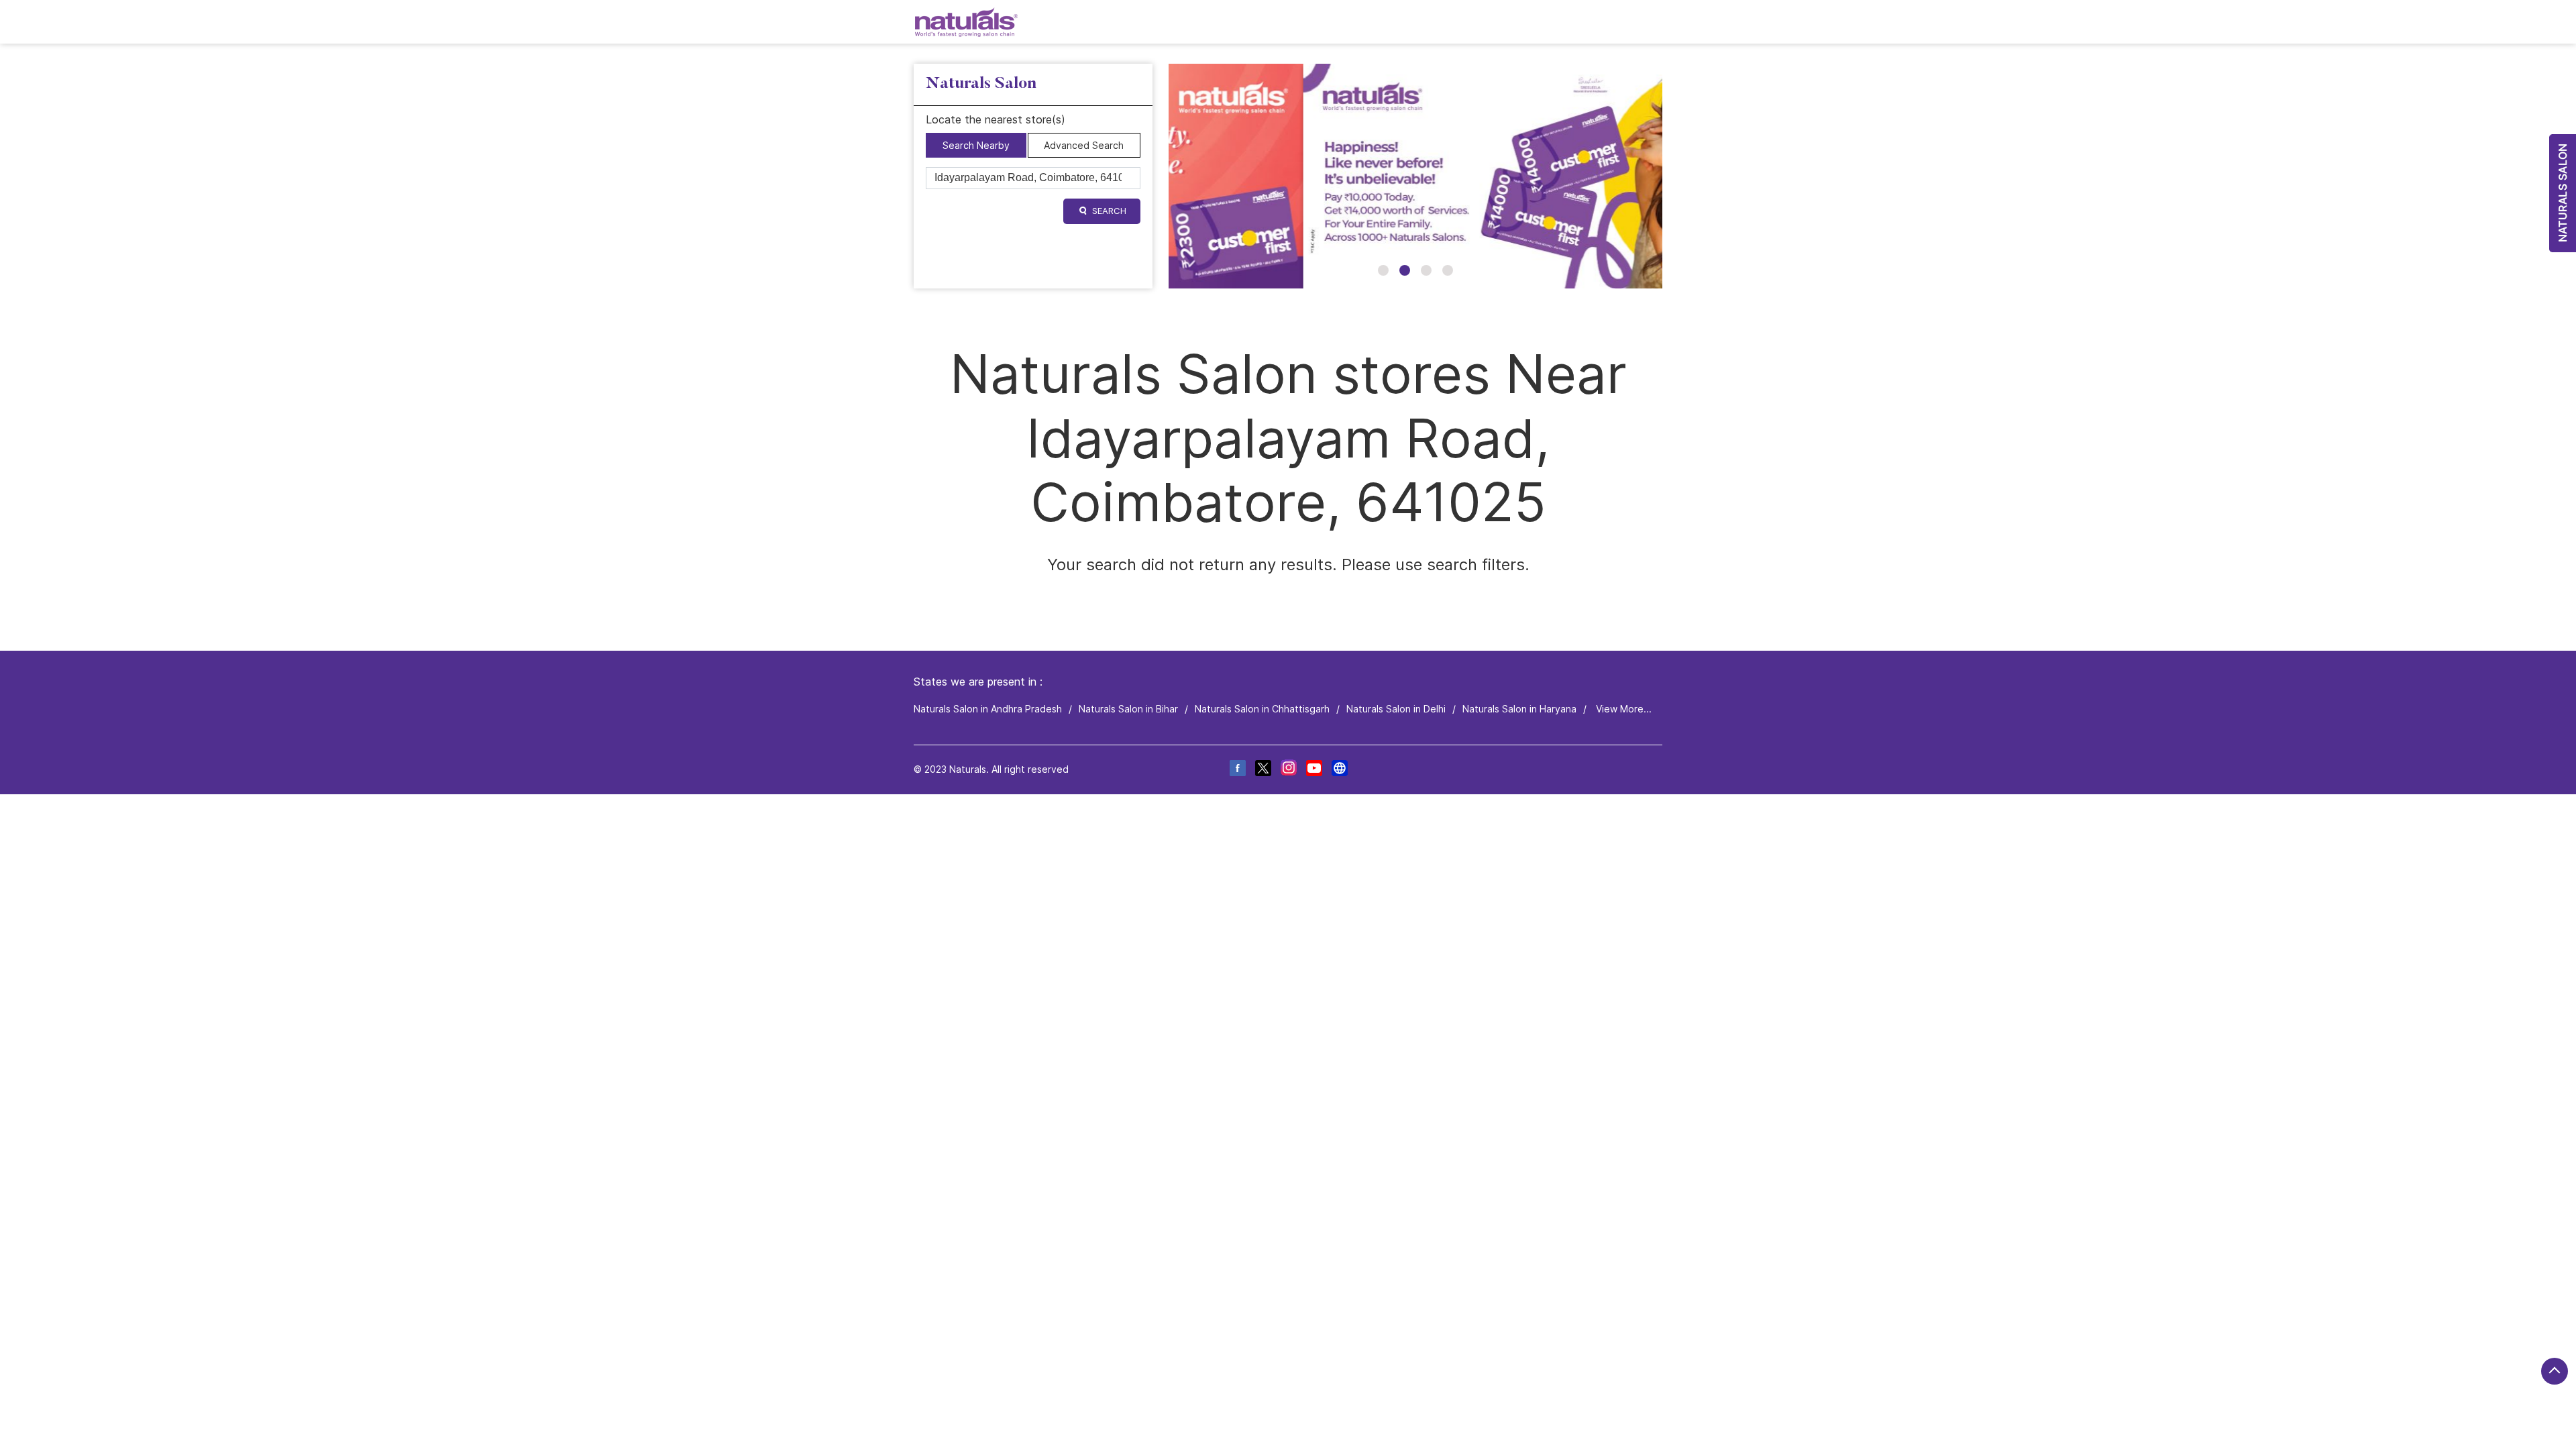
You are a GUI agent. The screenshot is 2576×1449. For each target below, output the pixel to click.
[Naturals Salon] (966, 22)
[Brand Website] (1339, 770)
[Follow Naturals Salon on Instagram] (1288, 770)
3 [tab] (1426, 270)
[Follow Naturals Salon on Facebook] (1237, 770)
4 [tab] (1448, 270)
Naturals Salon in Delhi (1396, 709)
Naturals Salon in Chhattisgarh (1262, 709)
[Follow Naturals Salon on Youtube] (1313, 770)
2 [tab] (1405, 270)
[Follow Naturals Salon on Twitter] (1263, 770)
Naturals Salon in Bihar (1128, 709)
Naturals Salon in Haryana (1519, 709)
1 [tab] (1383, 270)
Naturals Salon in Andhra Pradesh (988, 709)
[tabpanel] (1415, 176)
